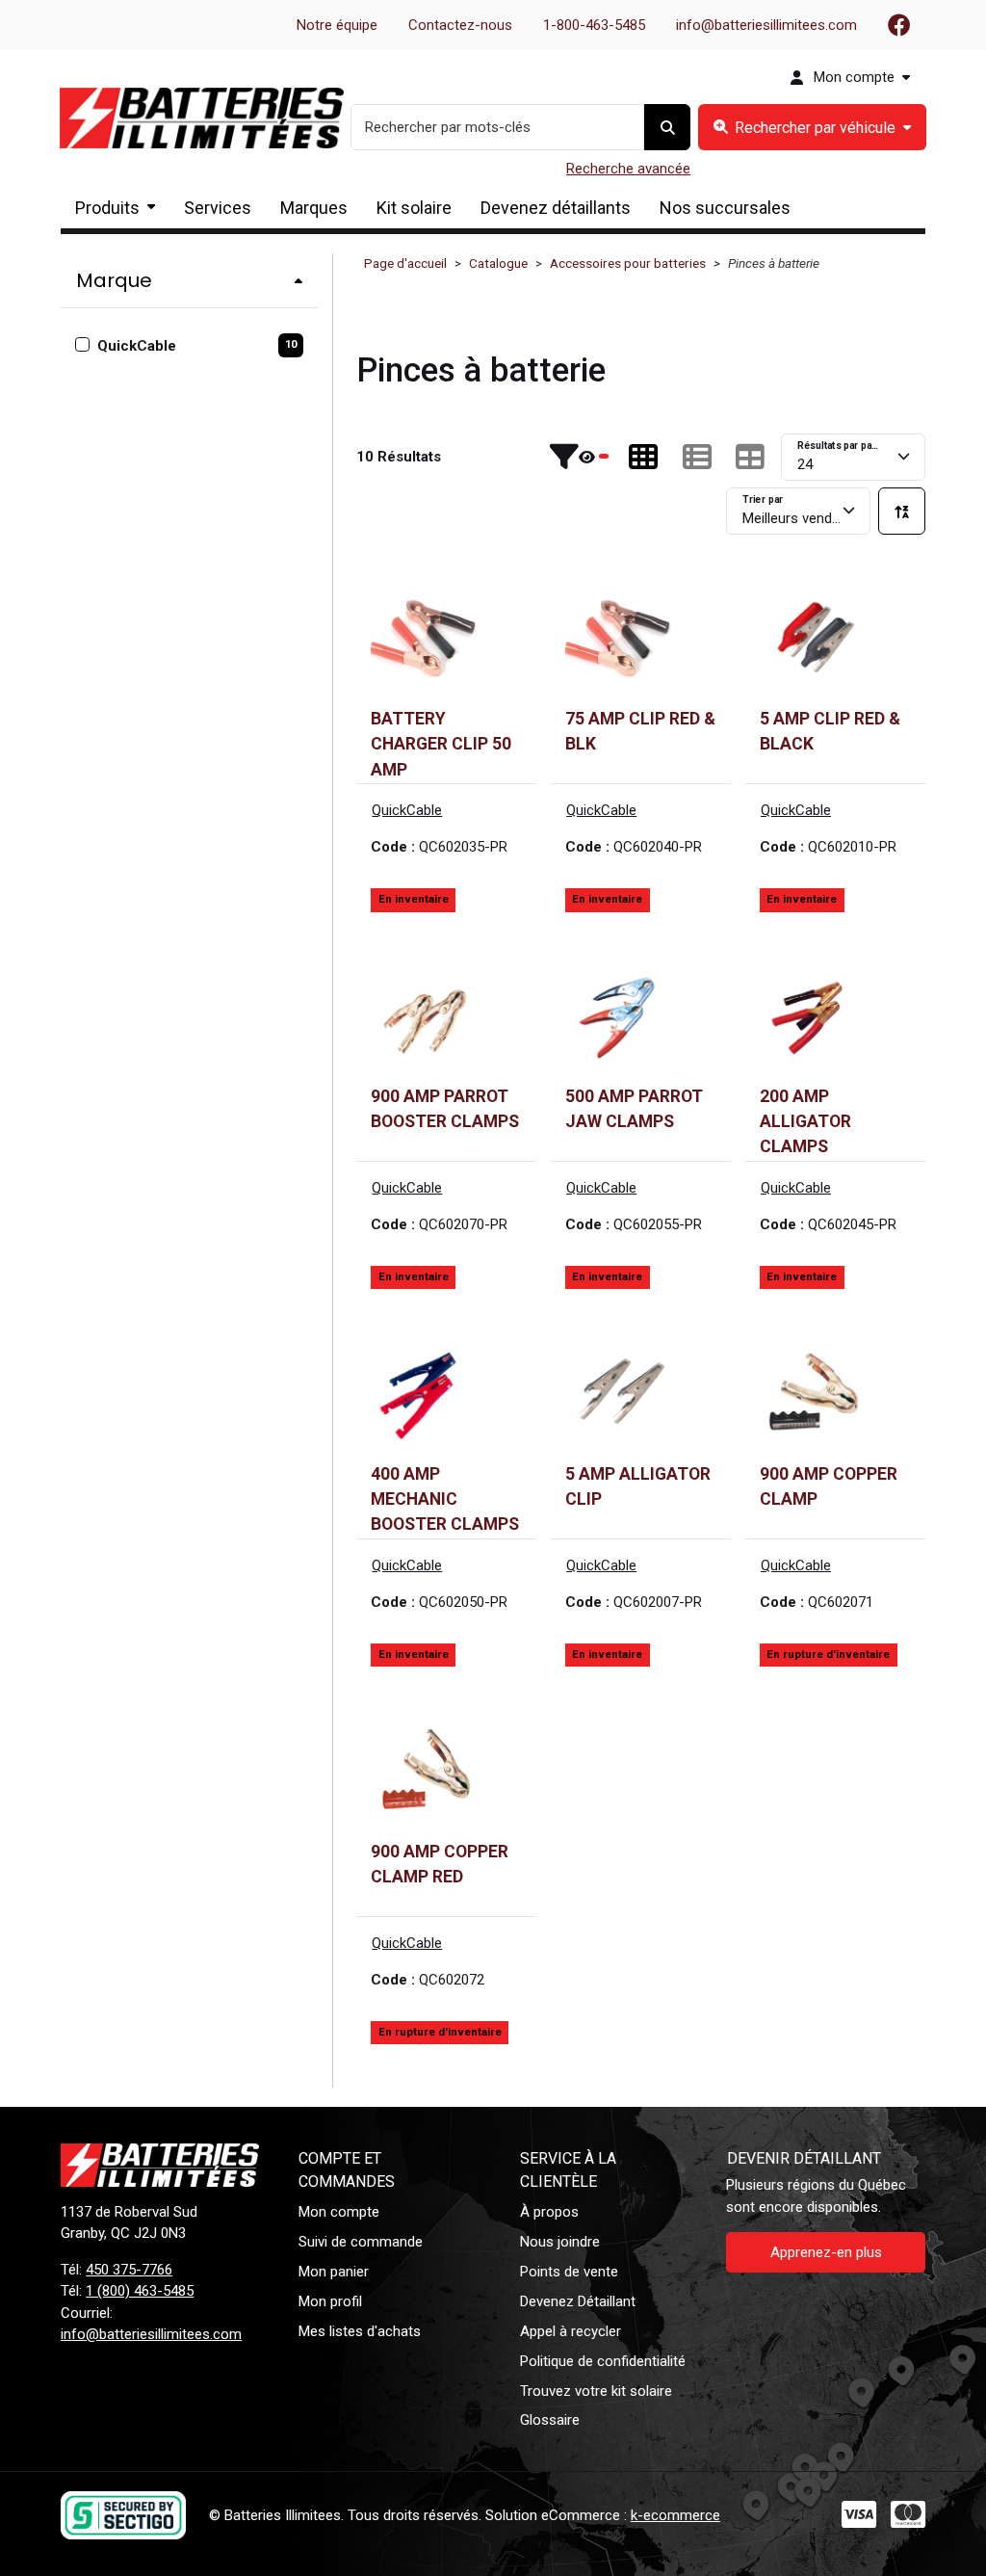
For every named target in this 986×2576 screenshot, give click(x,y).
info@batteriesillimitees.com (766, 25)
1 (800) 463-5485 (140, 2291)
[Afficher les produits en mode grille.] (643, 457)
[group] (812, 128)
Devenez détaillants (556, 208)
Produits (107, 208)
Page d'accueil (405, 263)
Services (218, 208)
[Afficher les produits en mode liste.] (697, 457)
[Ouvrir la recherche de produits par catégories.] (812, 128)
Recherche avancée (628, 169)
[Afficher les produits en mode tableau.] (750, 457)
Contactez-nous (460, 25)
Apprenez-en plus (826, 2252)
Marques (314, 208)
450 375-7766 (129, 2270)
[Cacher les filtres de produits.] (579, 457)
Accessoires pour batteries (628, 263)
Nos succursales (725, 208)
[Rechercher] (667, 128)
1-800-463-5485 (594, 25)
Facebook (899, 25)
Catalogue (498, 263)
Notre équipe (337, 25)
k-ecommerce (675, 2515)
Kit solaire (414, 208)
